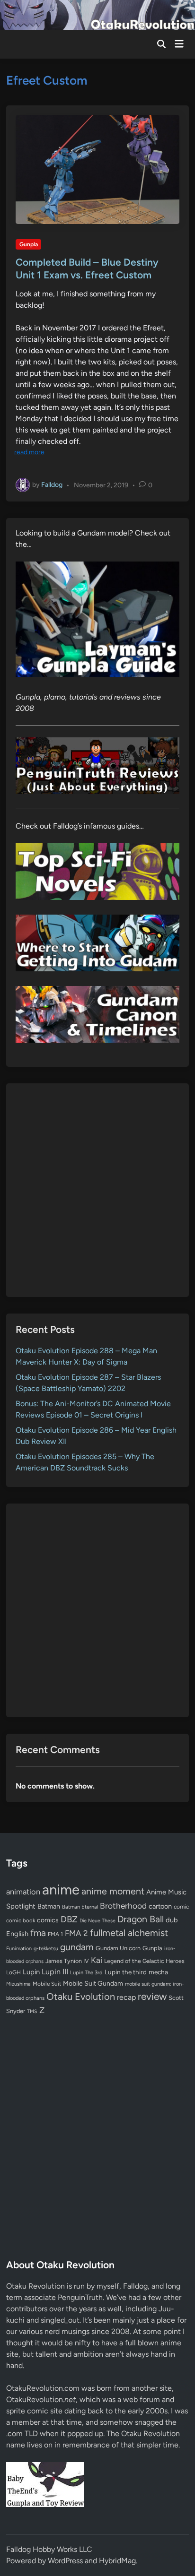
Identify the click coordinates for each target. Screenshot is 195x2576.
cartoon (160, 1906)
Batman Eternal (80, 1907)
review (152, 1996)
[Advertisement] (97, 1190)
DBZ (69, 1919)
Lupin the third (126, 1972)
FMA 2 (76, 1933)
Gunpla (29, 244)
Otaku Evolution (81, 1997)
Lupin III (55, 1972)
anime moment (113, 1891)
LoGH (13, 1972)
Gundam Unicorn (118, 1948)
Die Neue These (97, 1921)
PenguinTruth (80, 2297)
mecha (158, 1972)
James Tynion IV (67, 1961)
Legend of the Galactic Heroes (144, 1961)
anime (61, 1889)
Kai (97, 1960)
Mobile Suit (47, 1984)
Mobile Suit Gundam (93, 1983)
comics (48, 1920)
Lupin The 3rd (86, 1972)
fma (38, 1933)
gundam (77, 1947)
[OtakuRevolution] (97, 14)
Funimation (19, 1949)
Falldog (52, 485)
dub (172, 1920)
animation (23, 1892)
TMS (32, 2011)
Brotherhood (123, 1906)
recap (126, 1997)
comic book (21, 1920)
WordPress (65, 2561)
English (17, 1934)
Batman (49, 1906)
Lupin (31, 1972)
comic (181, 1907)
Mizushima (18, 1984)
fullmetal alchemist (129, 1933)
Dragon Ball (141, 1919)
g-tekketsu (46, 1949)
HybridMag (117, 2561)
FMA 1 (55, 1934)
